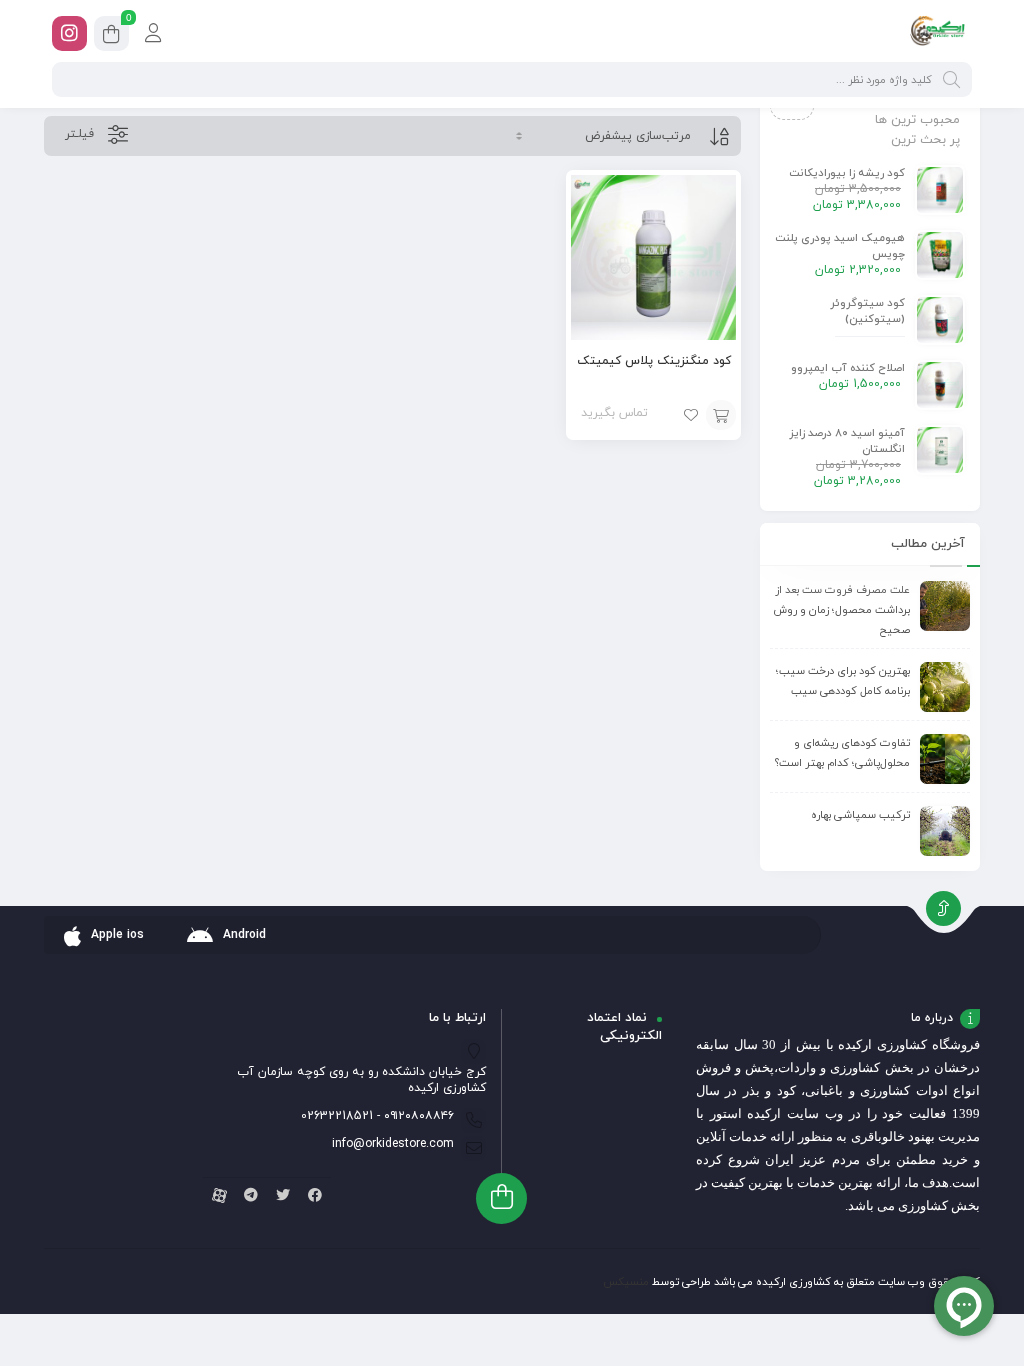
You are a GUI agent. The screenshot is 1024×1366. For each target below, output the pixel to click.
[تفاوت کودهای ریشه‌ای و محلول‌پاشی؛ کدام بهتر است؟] (945, 759)
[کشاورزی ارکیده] (937, 33)
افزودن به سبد (721, 415)
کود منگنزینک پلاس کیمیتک (654, 361)
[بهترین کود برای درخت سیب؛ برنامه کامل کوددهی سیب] (945, 687)
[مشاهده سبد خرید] (111, 36)
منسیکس (626, 1282)
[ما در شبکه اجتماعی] (69, 33)
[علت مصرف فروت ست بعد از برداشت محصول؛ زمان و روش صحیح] (945, 606)
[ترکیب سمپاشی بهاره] (945, 831)
